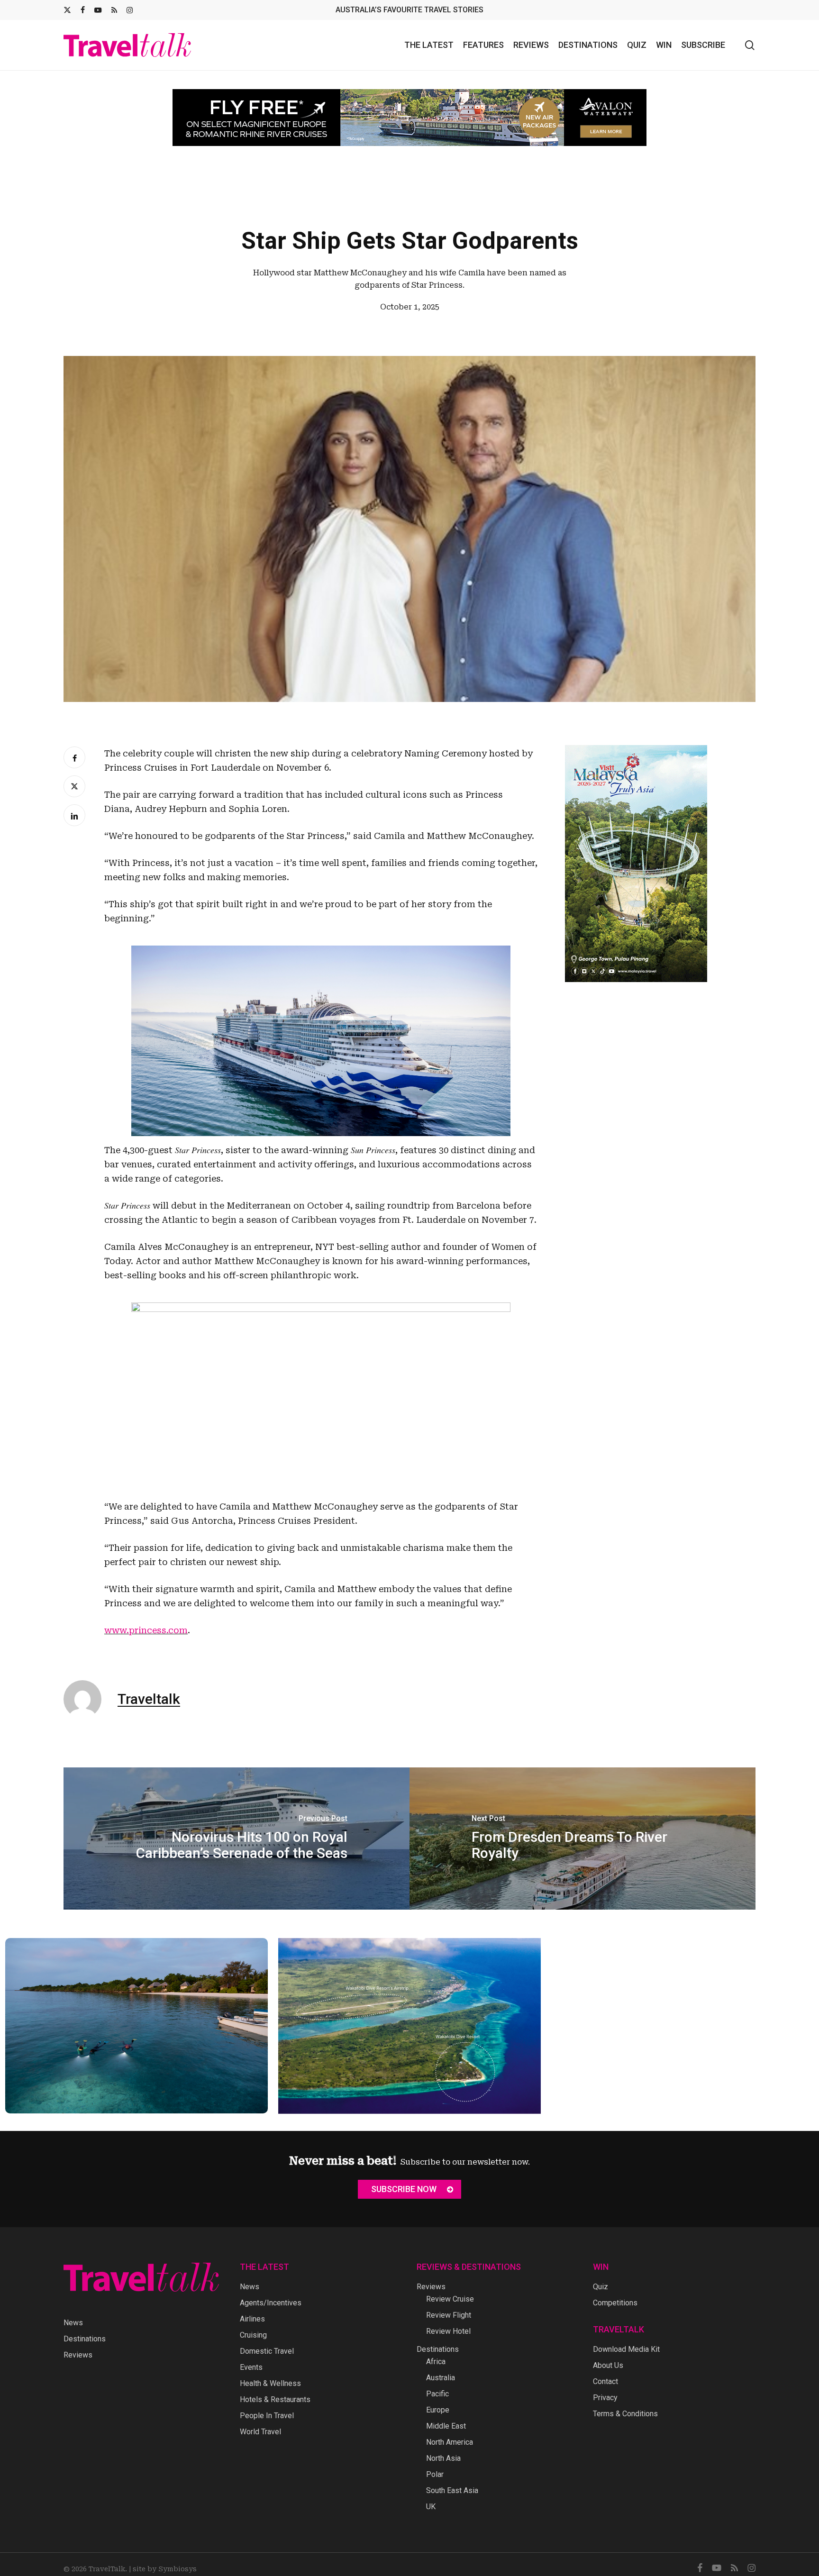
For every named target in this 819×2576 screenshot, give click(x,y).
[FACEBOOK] (83, 10)
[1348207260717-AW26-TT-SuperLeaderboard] (409, 118)
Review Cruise (450, 2299)
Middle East (446, 2426)
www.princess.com (146, 1630)
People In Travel (267, 2416)
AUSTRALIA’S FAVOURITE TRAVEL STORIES (409, 10)
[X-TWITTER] (67, 10)
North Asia (443, 2458)
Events (251, 2367)
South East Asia (452, 2490)
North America (450, 2442)
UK (431, 2507)
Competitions (615, 2303)
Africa (436, 2362)
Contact (605, 2381)
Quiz (601, 2287)
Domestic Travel (267, 2351)
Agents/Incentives (271, 2303)
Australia (441, 2378)
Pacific (437, 2394)
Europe (438, 2410)
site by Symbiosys (165, 2569)
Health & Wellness (270, 2383)
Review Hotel (448, 2331)
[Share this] (74, 757)
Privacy (605, 2398)
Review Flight (449, 2315)
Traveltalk (149, 1699)
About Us (608, 2365)
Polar (435, 2474)
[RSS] (114, 10)
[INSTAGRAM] (130, 10)
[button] (409, 2189)
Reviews (78, 2355)
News (73, 2323)
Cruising (253, 2335)
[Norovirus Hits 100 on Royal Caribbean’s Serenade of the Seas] (237, 1839)
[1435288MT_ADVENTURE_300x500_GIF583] (636, 987)
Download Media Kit (626, 2349)
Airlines (252, 2319)
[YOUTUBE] (98, 10)
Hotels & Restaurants (275, 2399)
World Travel (260, 2432)
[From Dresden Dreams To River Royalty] (582, 1839)
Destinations (85, 2339)
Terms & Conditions (625, 2414)
